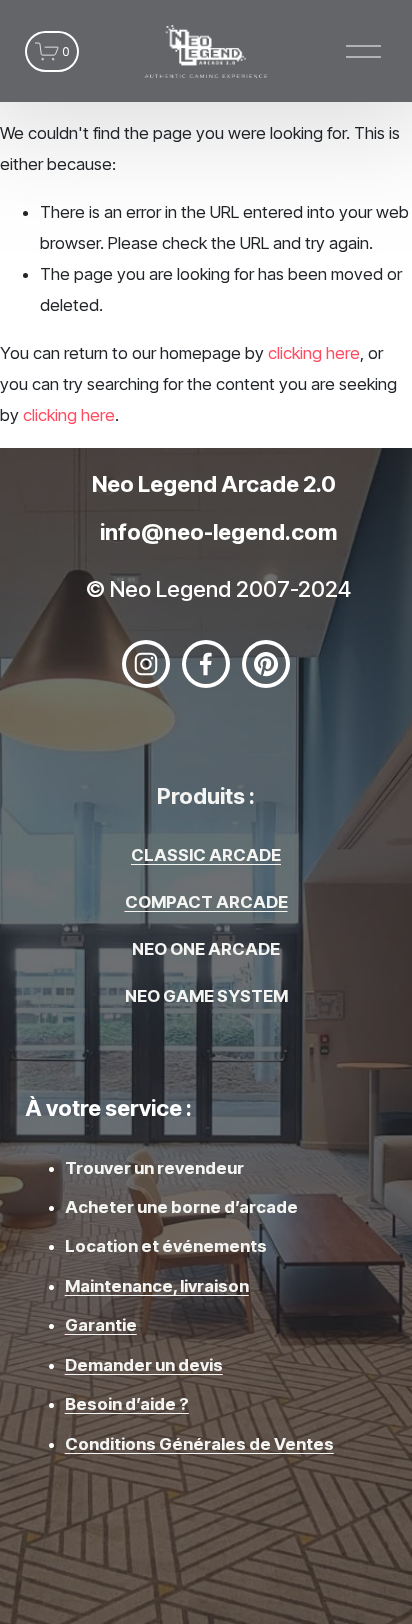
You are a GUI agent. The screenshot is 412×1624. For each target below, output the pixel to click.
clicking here (314, 353)
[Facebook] (206, 664)
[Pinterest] (266, 664)
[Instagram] (146, 664)
